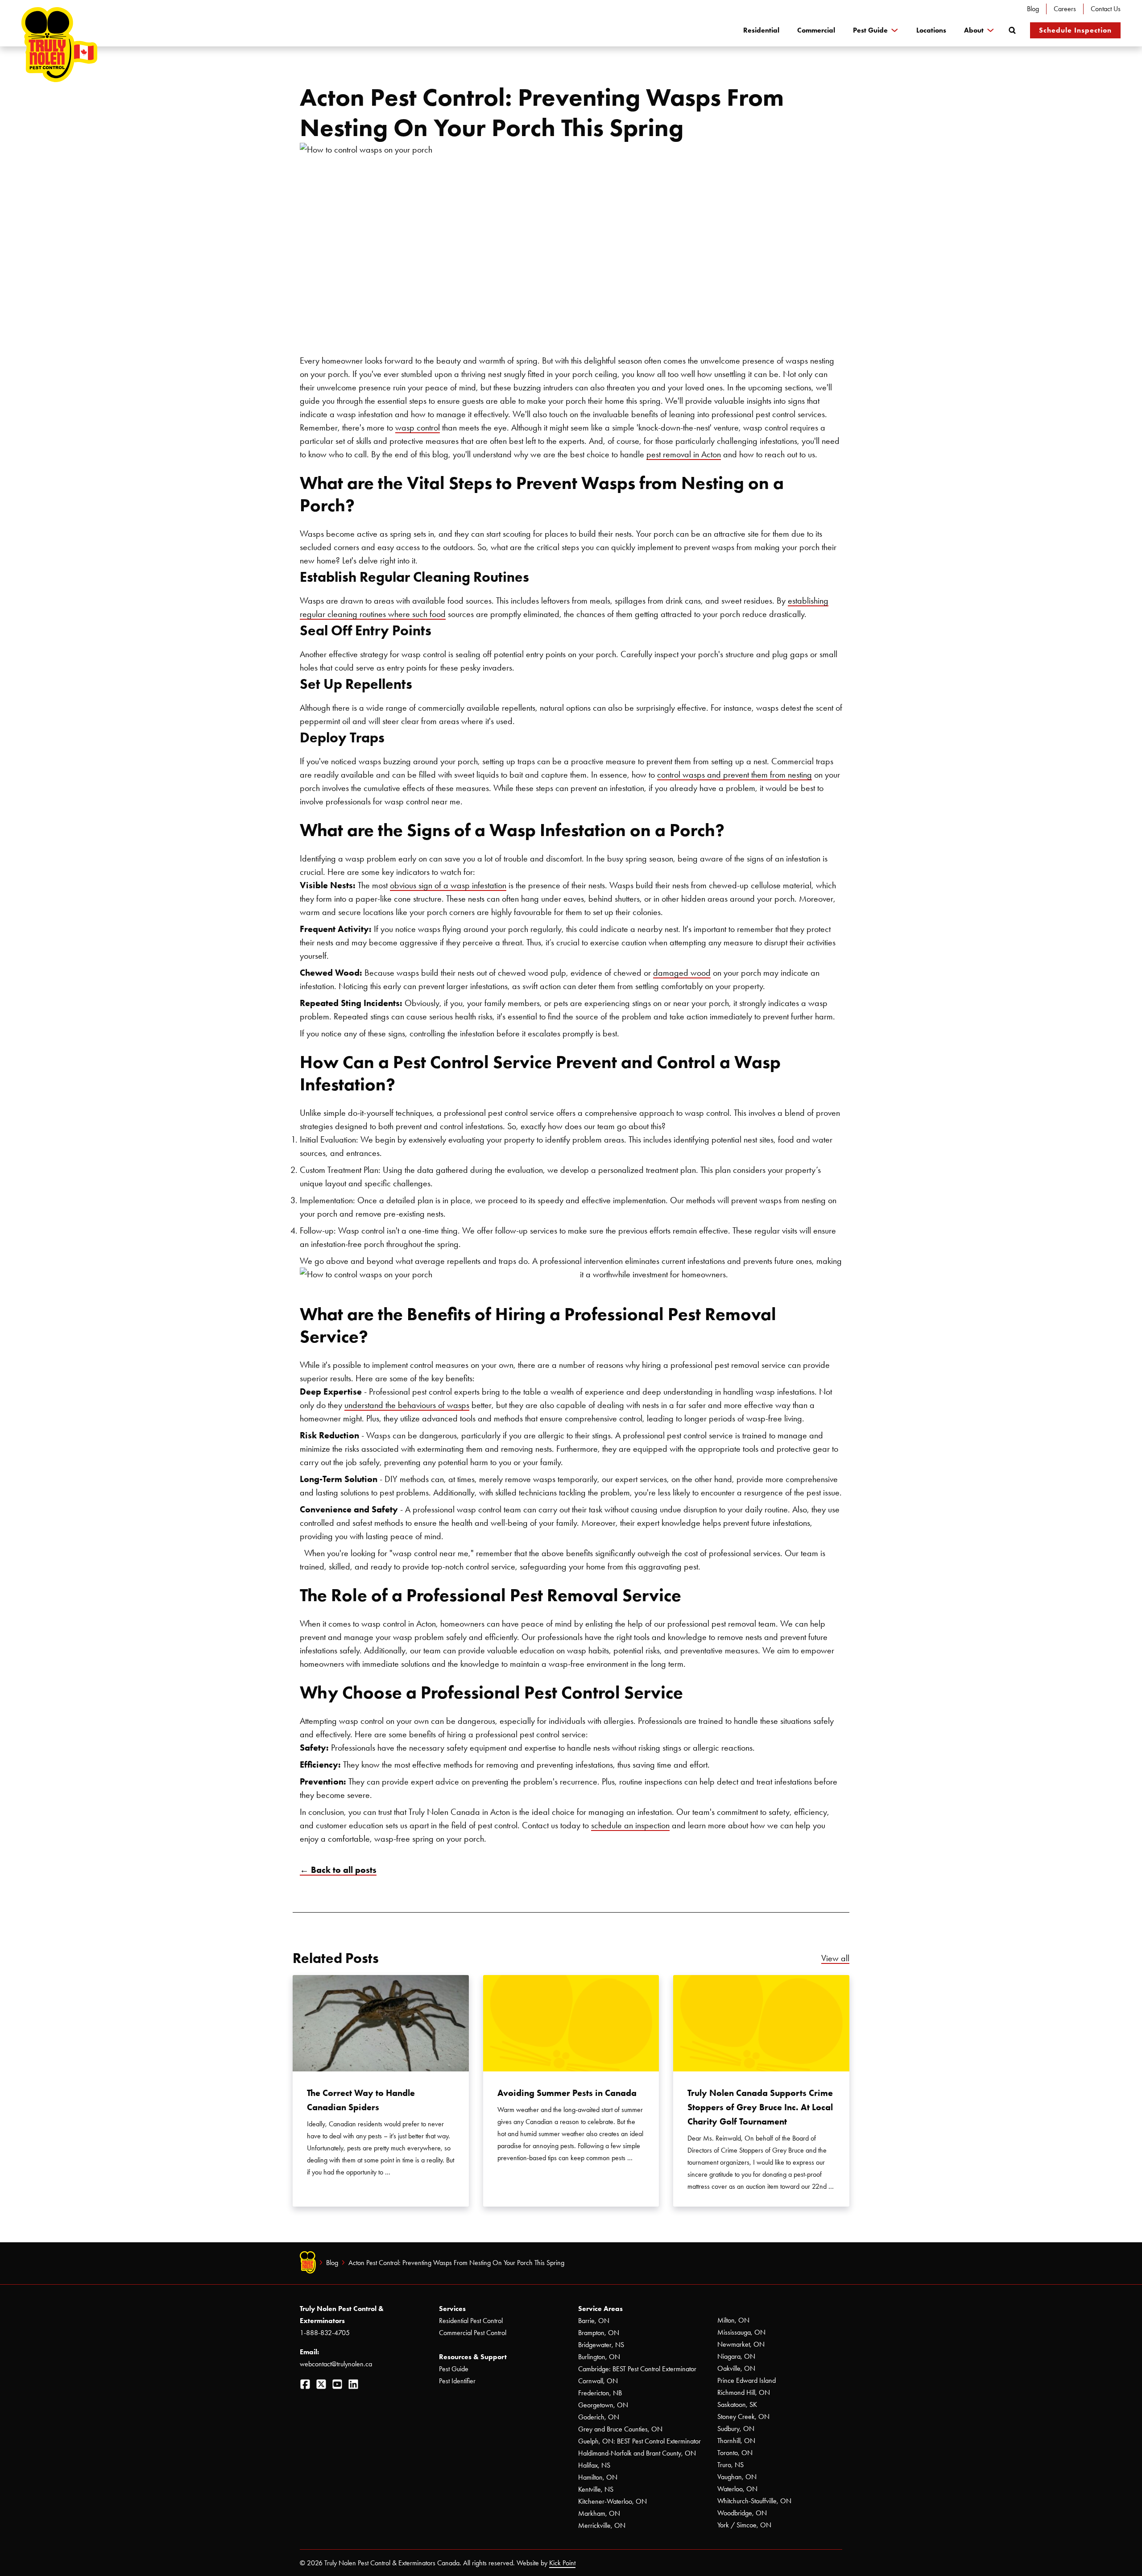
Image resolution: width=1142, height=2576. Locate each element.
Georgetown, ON (603, 2405)
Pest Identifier (457, 2381)
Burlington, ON (599, 2357)
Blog (1033, 9)
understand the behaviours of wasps (407, 1405)
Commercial (816, 30)
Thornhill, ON (736, 2441)
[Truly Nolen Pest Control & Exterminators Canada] (59, 45)
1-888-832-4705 (325, 2333)
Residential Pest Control (471, 2321)
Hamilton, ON (598, 2477)
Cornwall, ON (598, 2381)
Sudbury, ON (736, 2429)
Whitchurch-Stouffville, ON (754, 2501)
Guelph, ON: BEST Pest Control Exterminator (639, 2441)
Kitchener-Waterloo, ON (612, 2501)
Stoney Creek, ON (743, 2417)
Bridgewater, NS (601, 2345)
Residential (761, 30)
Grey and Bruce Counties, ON (620, 2429)
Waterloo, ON (737, 2489)
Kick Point (562, 2563)
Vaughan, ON (737, 2477)
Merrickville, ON (602, 2525)
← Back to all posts (338, 1870)
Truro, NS (730, 2465)
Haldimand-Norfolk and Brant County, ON (637, 2453)
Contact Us (1106, 9)
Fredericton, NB (600, 2393)
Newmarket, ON (741, 2344)
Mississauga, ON (741, 2332)
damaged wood (682, 973)
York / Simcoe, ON (744, 2525)
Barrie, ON (594, 2321)
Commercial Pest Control (473, 2333)
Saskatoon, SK (737, 2404)
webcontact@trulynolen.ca (336, 2364)
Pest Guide (870, 30)
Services (452, 2309)
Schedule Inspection (1075, 30)
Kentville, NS (596, 2489)
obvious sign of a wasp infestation (448, 885)
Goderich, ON (599, 2417)
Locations (931, 30)
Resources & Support (473, 2357)
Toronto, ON (735, 2453)
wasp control (418, 427)
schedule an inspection (630, 1825)
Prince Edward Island (747, 2380)
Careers (1065, 9)
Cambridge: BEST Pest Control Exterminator (637, 2369)
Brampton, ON (599, 2333)
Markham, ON (599, 2513)
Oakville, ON (736, 2368)
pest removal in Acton (684, 454)
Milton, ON (733, 2320)
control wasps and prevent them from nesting (734, 774)
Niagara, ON (736, 2356)
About (974, 30)
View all (835, 1958)
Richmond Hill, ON (744, 2392)
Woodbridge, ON (742, 2513)
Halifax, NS (594, 2465)
